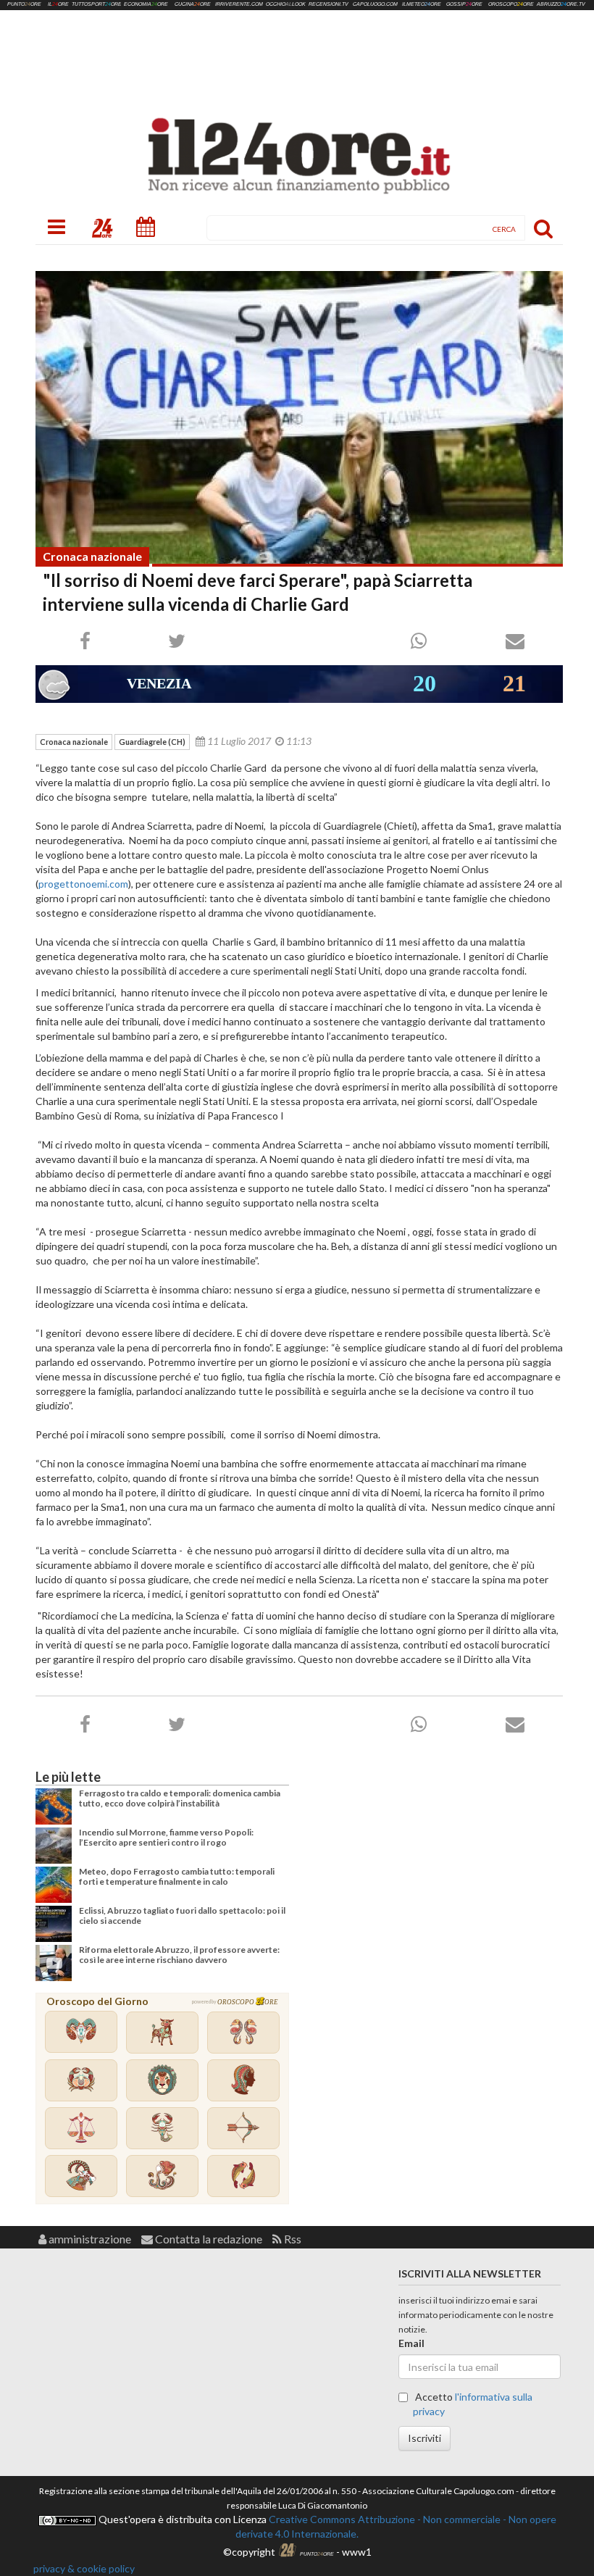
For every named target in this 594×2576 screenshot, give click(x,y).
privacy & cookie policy (84, 2568)
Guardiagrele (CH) (152, 742)
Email (411, 2343)
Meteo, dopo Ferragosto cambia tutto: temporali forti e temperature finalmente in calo (177, 1876)
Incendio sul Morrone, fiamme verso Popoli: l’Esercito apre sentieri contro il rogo (166, 1837)
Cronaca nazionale (92, 556)
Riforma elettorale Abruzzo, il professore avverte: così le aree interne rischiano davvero (179, 1955)
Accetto (473, 2404)
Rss (292, 2239)
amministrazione (89, 2239)
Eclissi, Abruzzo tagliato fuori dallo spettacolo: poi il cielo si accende (182, 1916)
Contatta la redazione (208, 2239)
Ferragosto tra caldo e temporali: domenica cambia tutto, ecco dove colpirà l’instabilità (180, 1798)
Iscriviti (424, 2438)
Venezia (159, 683)
